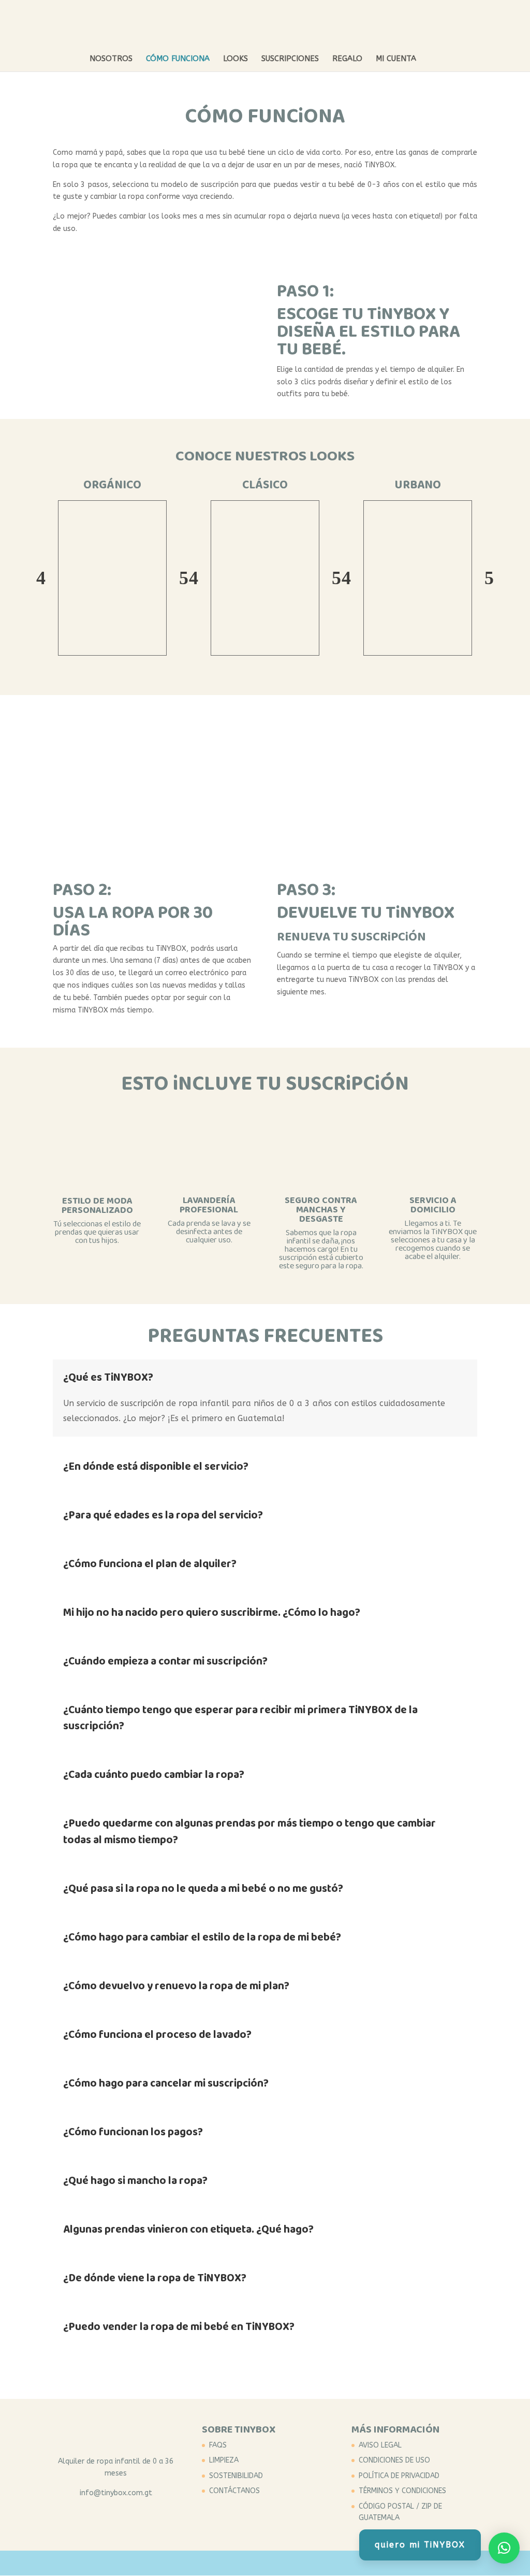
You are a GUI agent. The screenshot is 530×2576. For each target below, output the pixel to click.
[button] (504, 2548)
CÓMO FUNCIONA (178, 59)
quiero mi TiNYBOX (420, 2545)
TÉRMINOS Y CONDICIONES (402, 2491)
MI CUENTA (396, 59)
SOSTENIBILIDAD (236, 2476)
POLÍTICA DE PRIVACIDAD (399, 2476)
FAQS (218, 2445)
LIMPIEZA (224, 2460)
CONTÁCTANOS (234, 2491)
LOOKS (235, 59)
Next (184, 578)
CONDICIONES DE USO (394, 2460)
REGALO (347, 59)
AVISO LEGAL (380, 2445)
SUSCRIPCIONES (290, 59)
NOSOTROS (111, 59)
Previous (41, 578)
